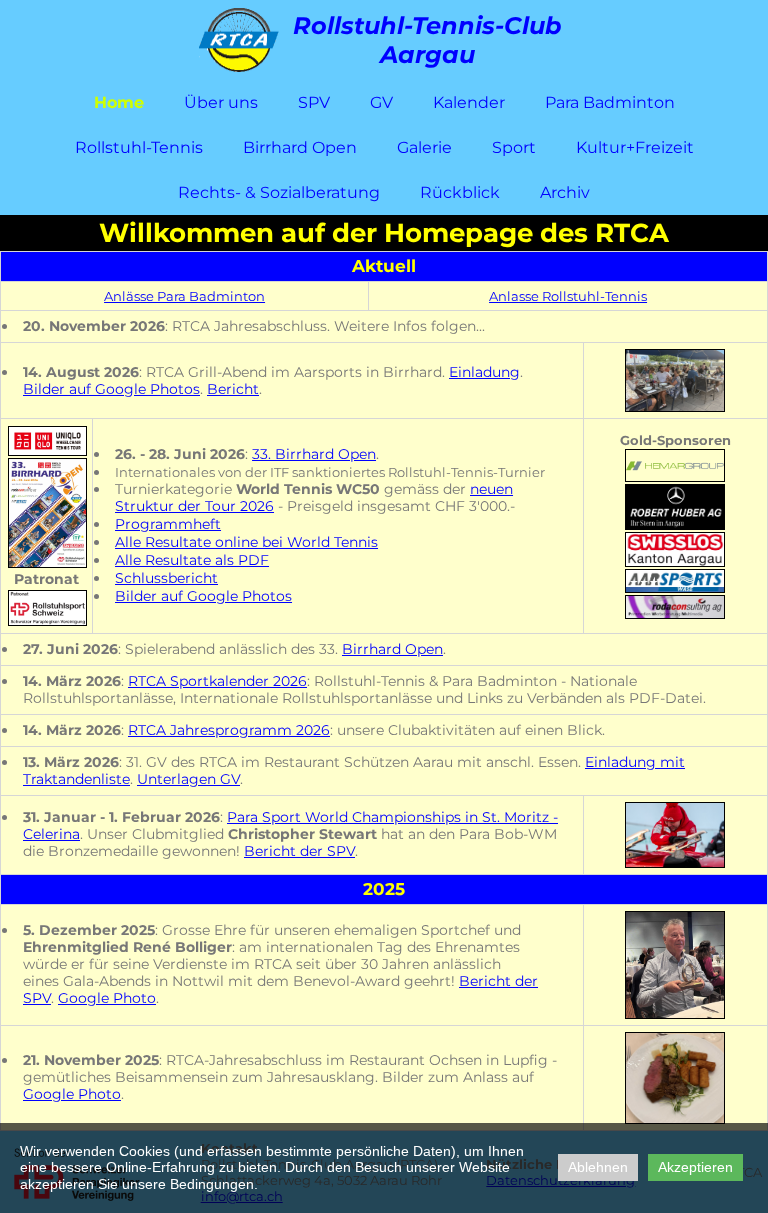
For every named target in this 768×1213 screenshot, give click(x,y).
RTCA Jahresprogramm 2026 (229, 730)
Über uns (221, 102)
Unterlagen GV (188, 779)
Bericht (233, 389)
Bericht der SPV (299, 851)
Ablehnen (598, 1167)
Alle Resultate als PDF (192, 560)
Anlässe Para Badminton (184, 296)
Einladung (484, 372)
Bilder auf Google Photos (111, 389)
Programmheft (168, 524)
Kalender (469, 102)
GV (381, 102)
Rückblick (460, 192)
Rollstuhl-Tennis (139, 147)
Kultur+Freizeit (635, 147)
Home (119, 102)
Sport (514, 147)
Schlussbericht (166, 578)
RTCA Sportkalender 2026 (217, 681)
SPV (314, 102)
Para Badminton (610, 102)
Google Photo (107, 998)
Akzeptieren (695, 1167)
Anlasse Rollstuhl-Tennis (568, 296)
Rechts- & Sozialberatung (279, 192)
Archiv (565, 192)
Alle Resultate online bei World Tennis (246, 542)
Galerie (424, 147)
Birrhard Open (300, 147)
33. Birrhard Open (314, 454)
